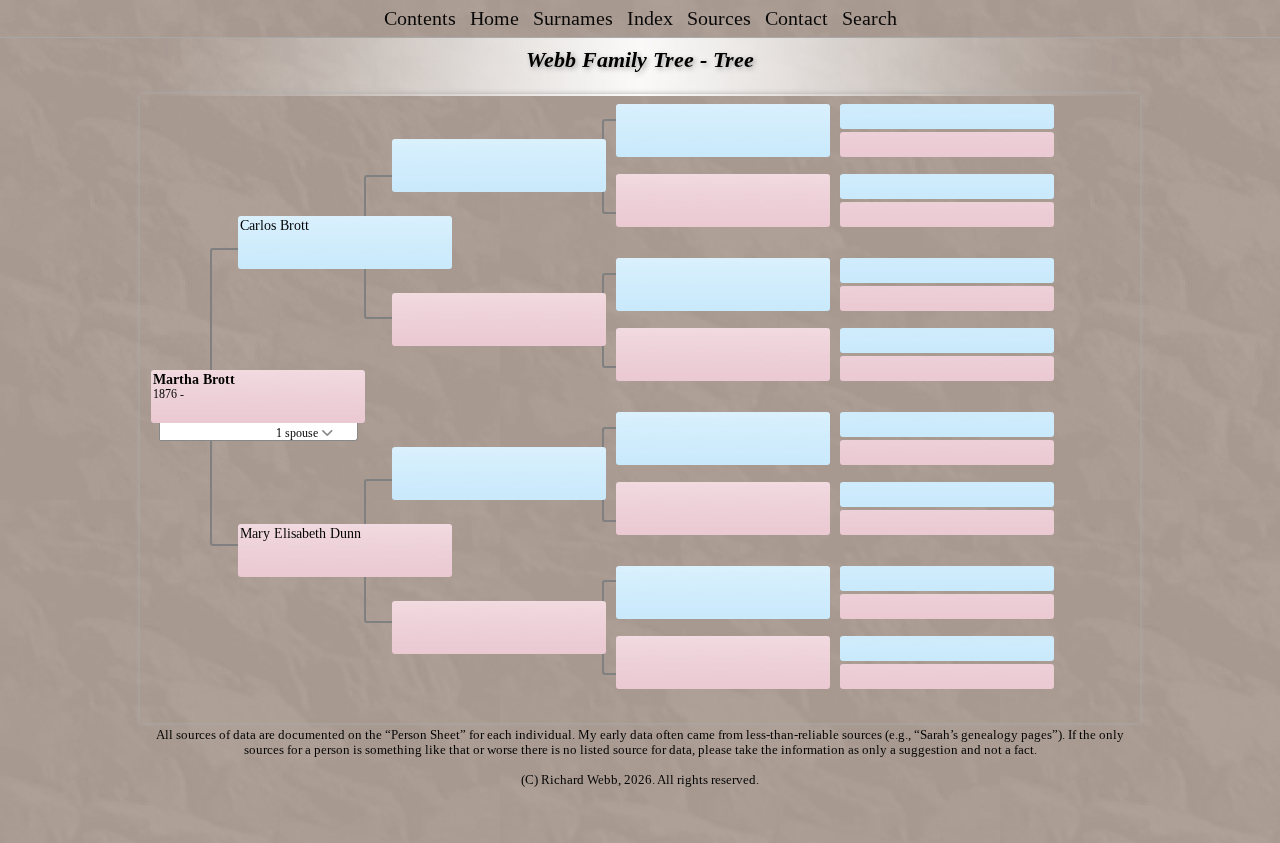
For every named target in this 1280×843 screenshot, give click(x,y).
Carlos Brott (274, 225)
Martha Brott (194, 379)
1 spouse (298, 433)
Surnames (573, 18)
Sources (719, 18)
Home (494, 18)
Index (650, 18)
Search (869, 18)
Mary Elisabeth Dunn (300, 533)
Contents (420, 18)
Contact (796, 18)
